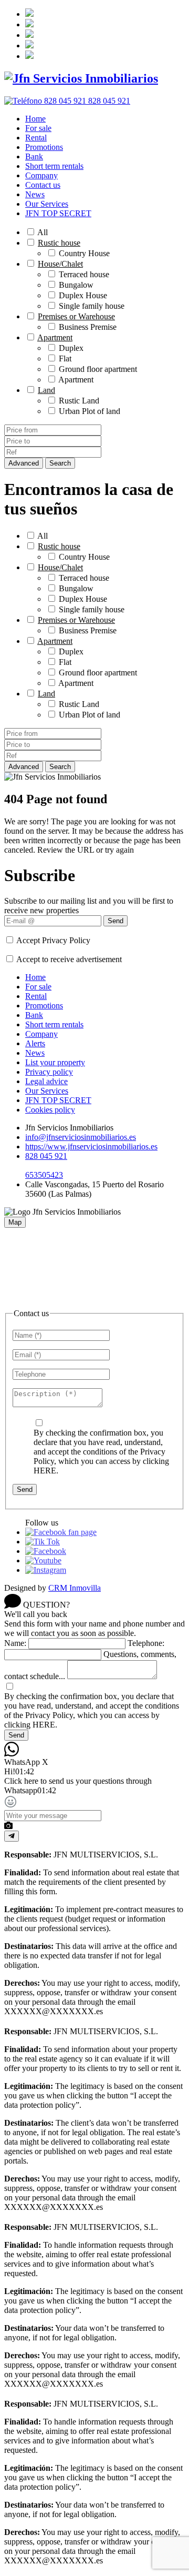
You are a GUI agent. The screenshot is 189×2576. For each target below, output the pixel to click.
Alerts (35, 1043)
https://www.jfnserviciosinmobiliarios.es (91, 1146)
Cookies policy (50, 1110)
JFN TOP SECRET (58, 213)
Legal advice (46, 1081)
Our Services (47, 204)
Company (41, 175)
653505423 (44, 1175)
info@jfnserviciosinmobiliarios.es (81, 1137)
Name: (15, 1643)
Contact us (43, 185)
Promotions (44, 147)
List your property (55, 1062)
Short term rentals (54, 166)
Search (60, 463)
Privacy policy (49, 1072)
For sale (38, 128)
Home (35, 119)
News (35, 194)
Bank (34, 156)
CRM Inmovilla (75, 1588)
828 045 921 (46, 1156)
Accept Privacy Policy (53, 940)
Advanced (24, 463)
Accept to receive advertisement (69, 959)
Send (115, 921)
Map (15, 1222)
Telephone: (146, 1643)
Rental (36, 138)
